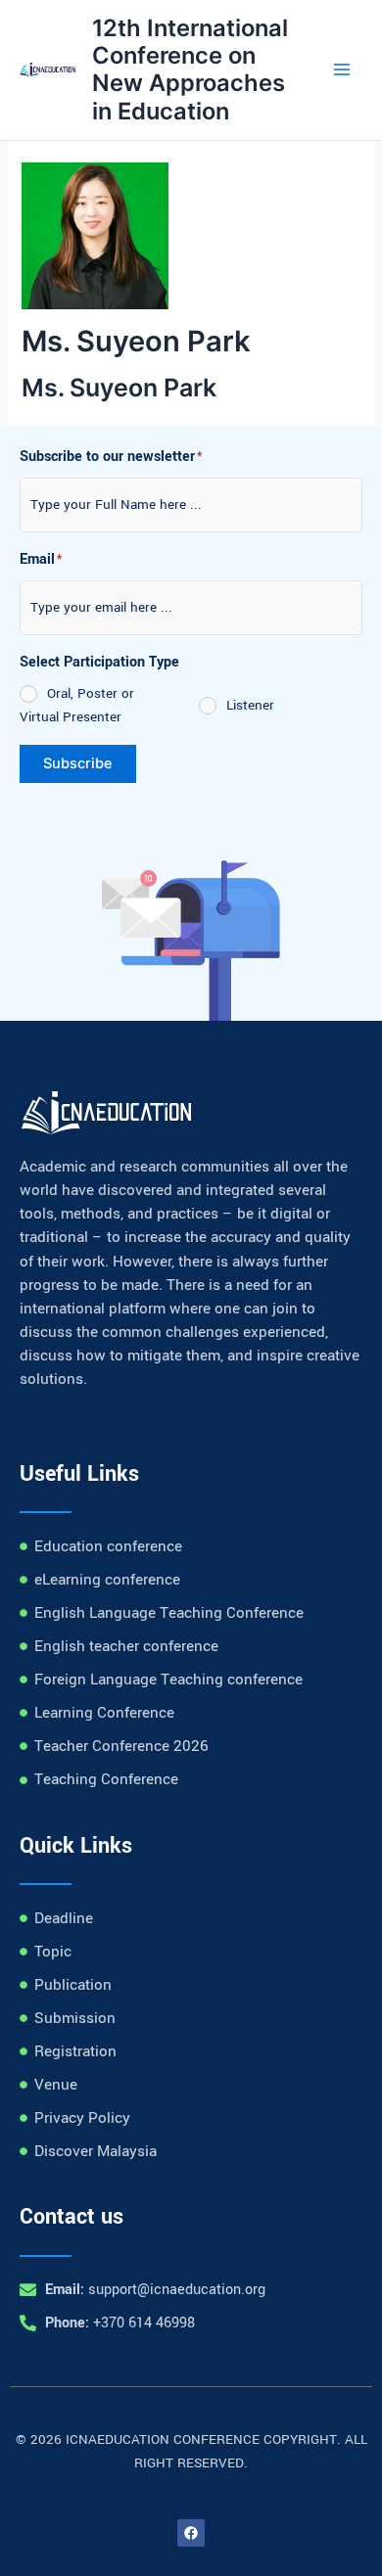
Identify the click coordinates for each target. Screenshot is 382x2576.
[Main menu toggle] (342, 70)
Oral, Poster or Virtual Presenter (77, 705)
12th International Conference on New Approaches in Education (190, 69)
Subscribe (78, 763)
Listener (250, 705)
